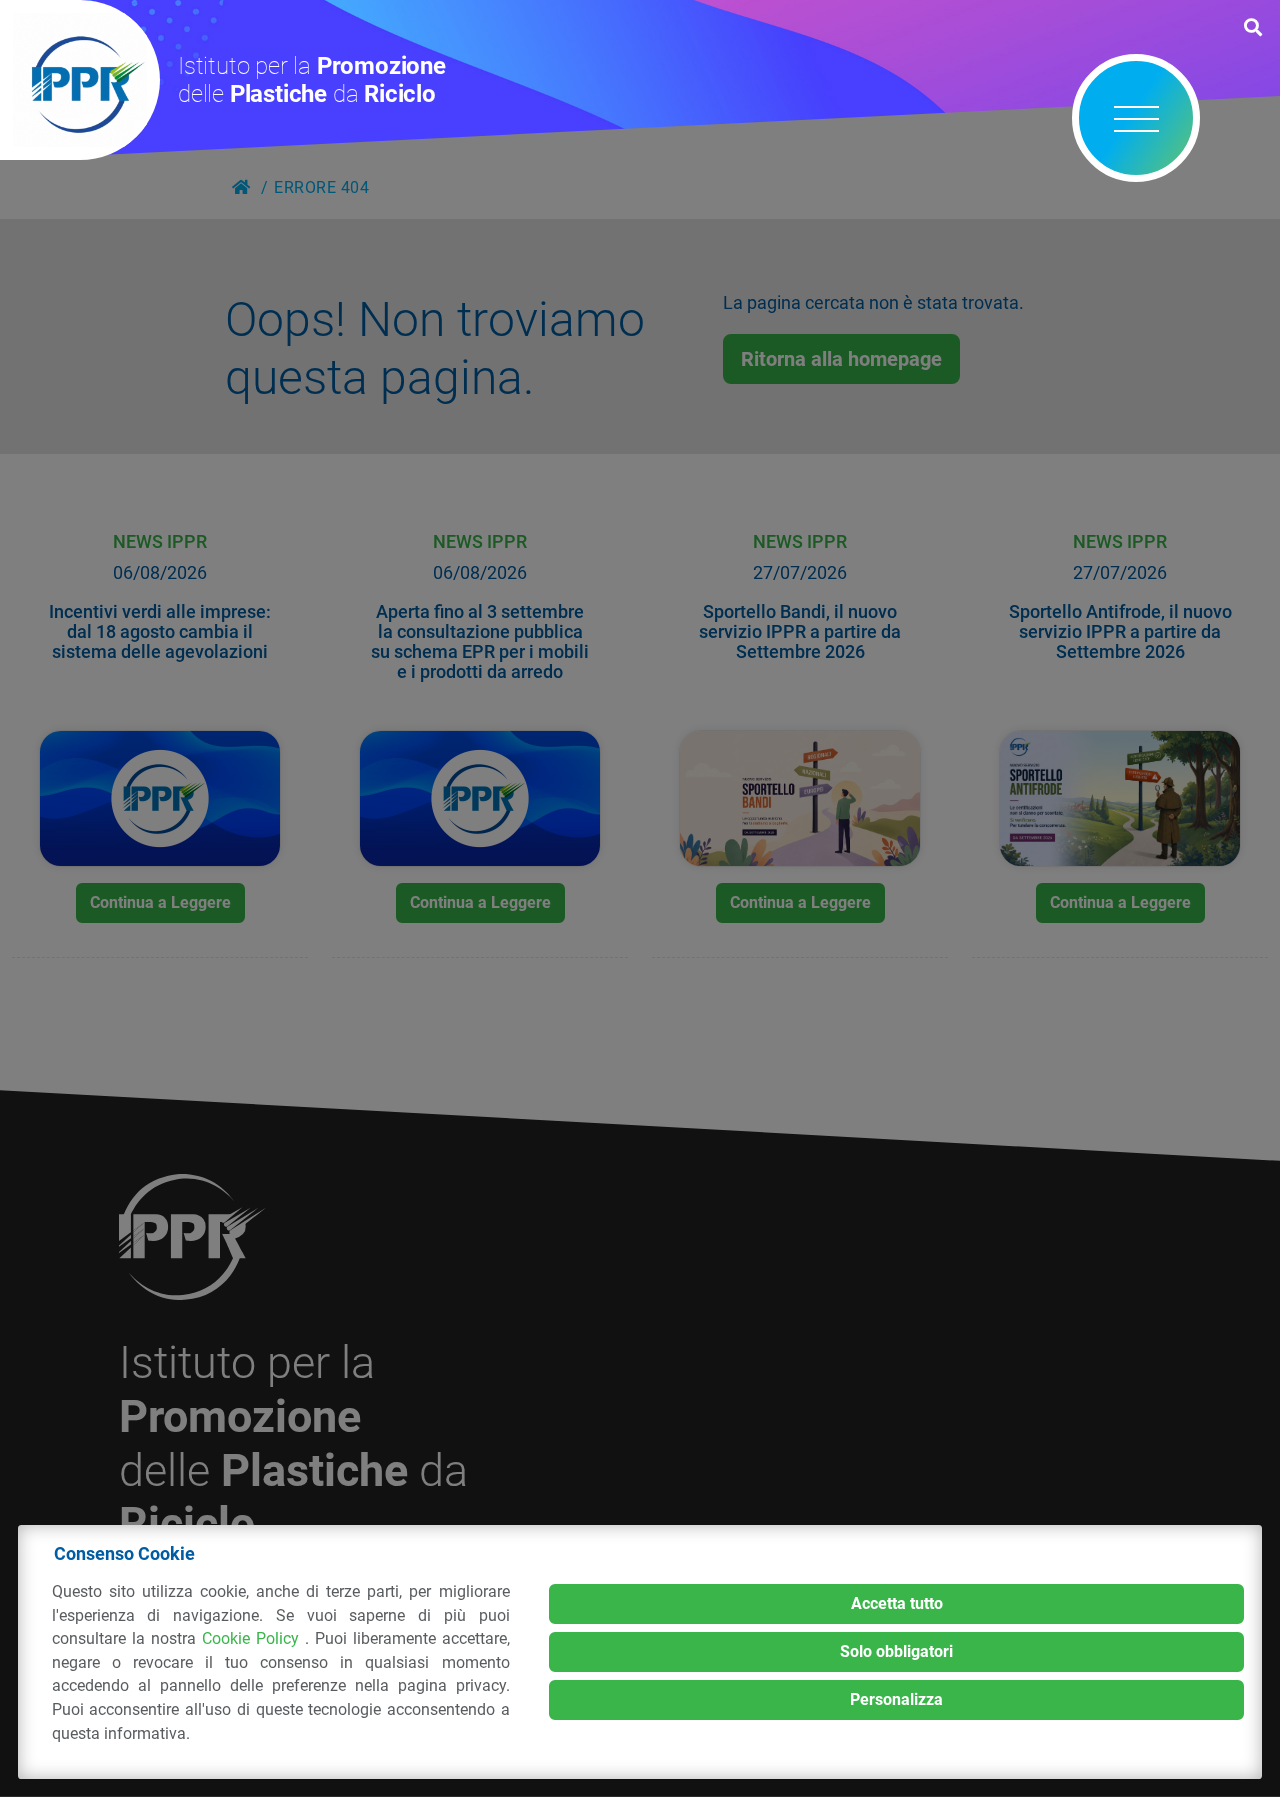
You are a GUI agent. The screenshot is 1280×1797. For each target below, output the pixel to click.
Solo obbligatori (896, 1651)
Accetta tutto (897, 1603)
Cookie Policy (253, 1638)
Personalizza (896, 1699)
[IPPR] (80, 80)
